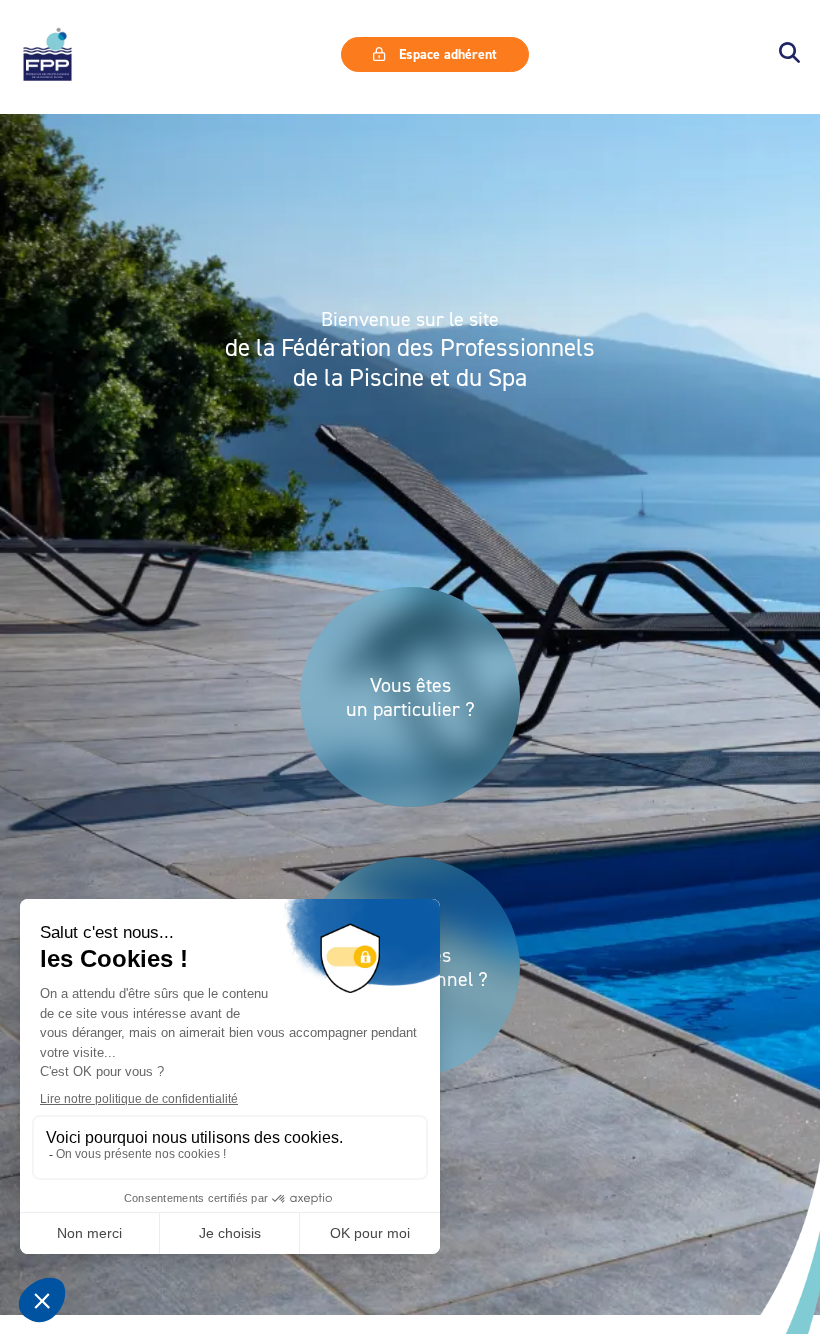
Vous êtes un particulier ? (410, 697)
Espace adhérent (446, 54)
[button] (789, 54)
